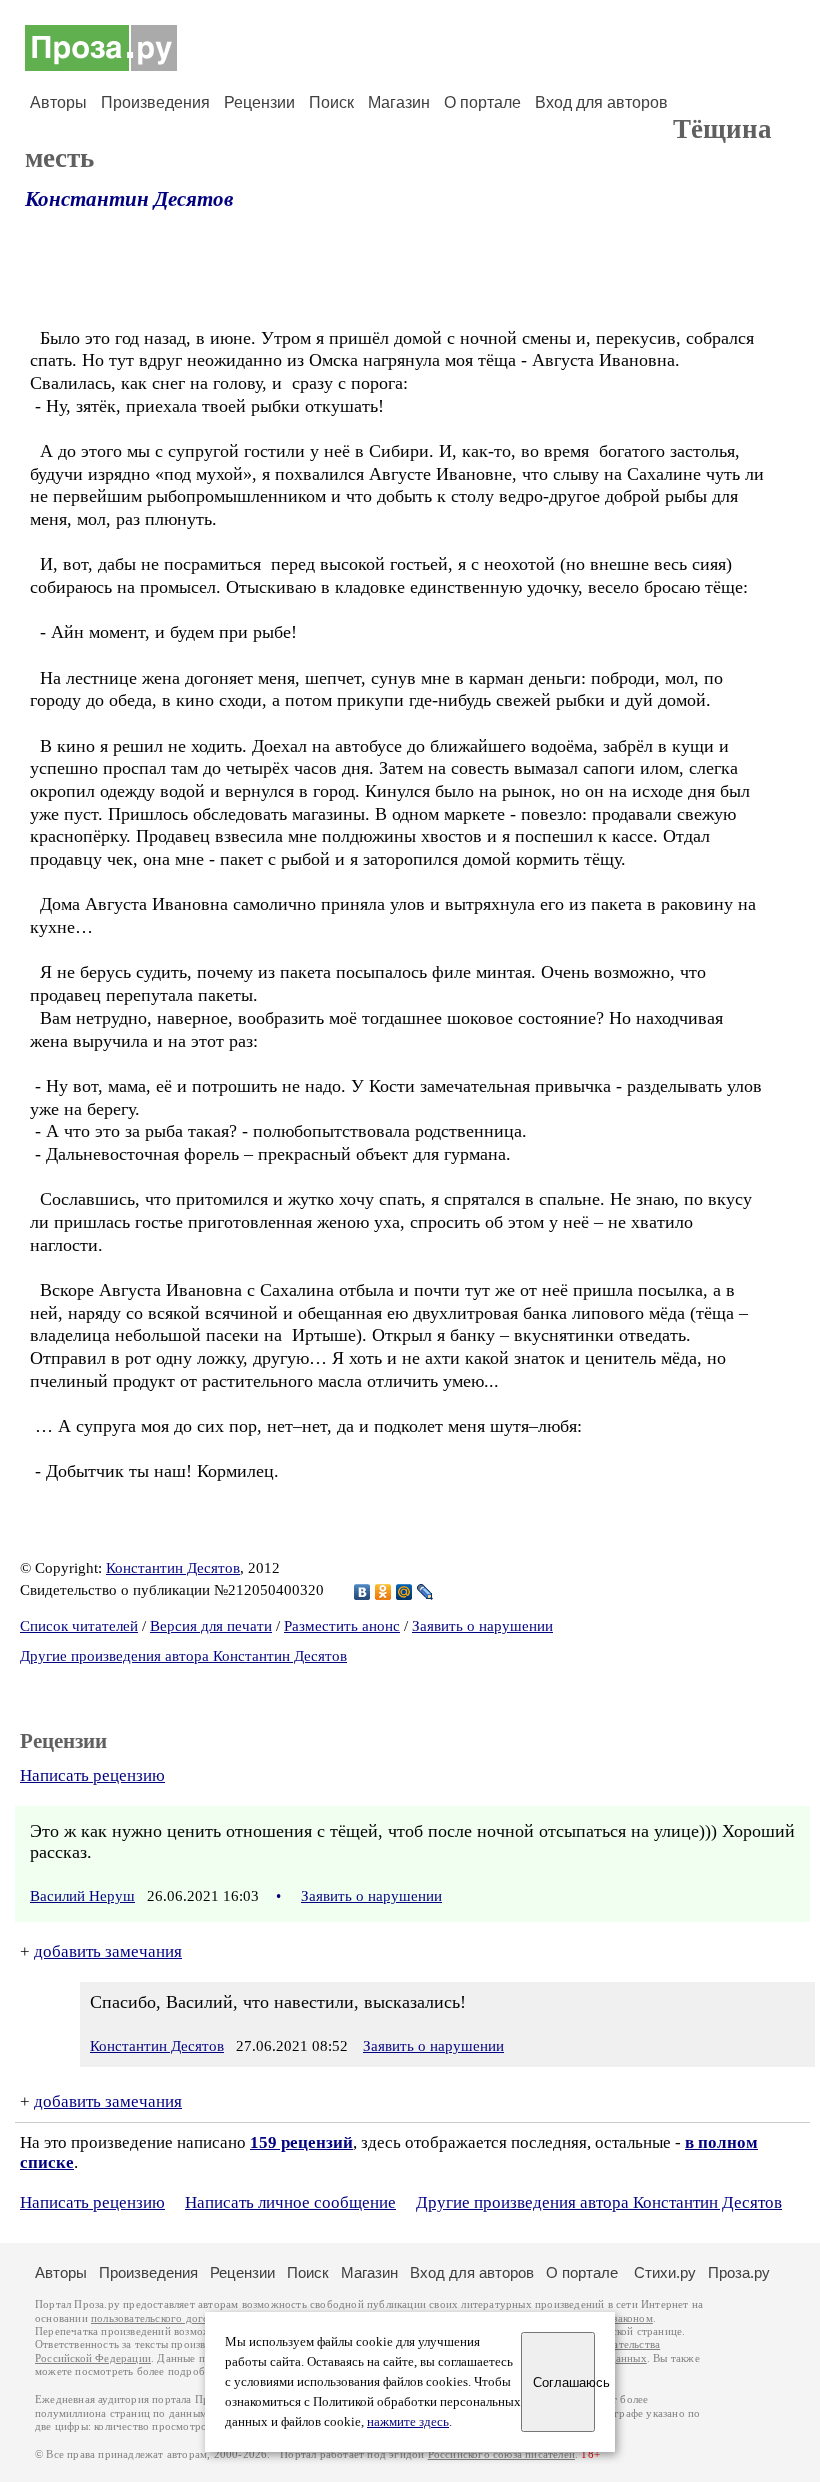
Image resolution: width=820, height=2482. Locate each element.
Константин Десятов (129, 199)
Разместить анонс (342, 1626)
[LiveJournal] (425, 1592)
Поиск (331, 102)
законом (632, 2318)
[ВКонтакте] (362, 1592)
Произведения (155, 102)
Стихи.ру (665, 2272)
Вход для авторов (601, 102)
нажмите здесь (408, 2422)
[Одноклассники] (383, 1592)
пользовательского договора (161, 2318)
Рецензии (259, 102)
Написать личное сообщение (290, 2202)
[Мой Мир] (404, 1592)
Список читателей (79, 1626)
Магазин (399, 102)
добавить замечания (108, 1951)
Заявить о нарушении (482, 1626)
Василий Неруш (82, 1896)
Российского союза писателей (501, 2454)
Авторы (58, 102)
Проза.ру (739, 2272)
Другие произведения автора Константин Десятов (183, 1656)
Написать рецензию (92, 1775)
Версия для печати (211, 1626)
